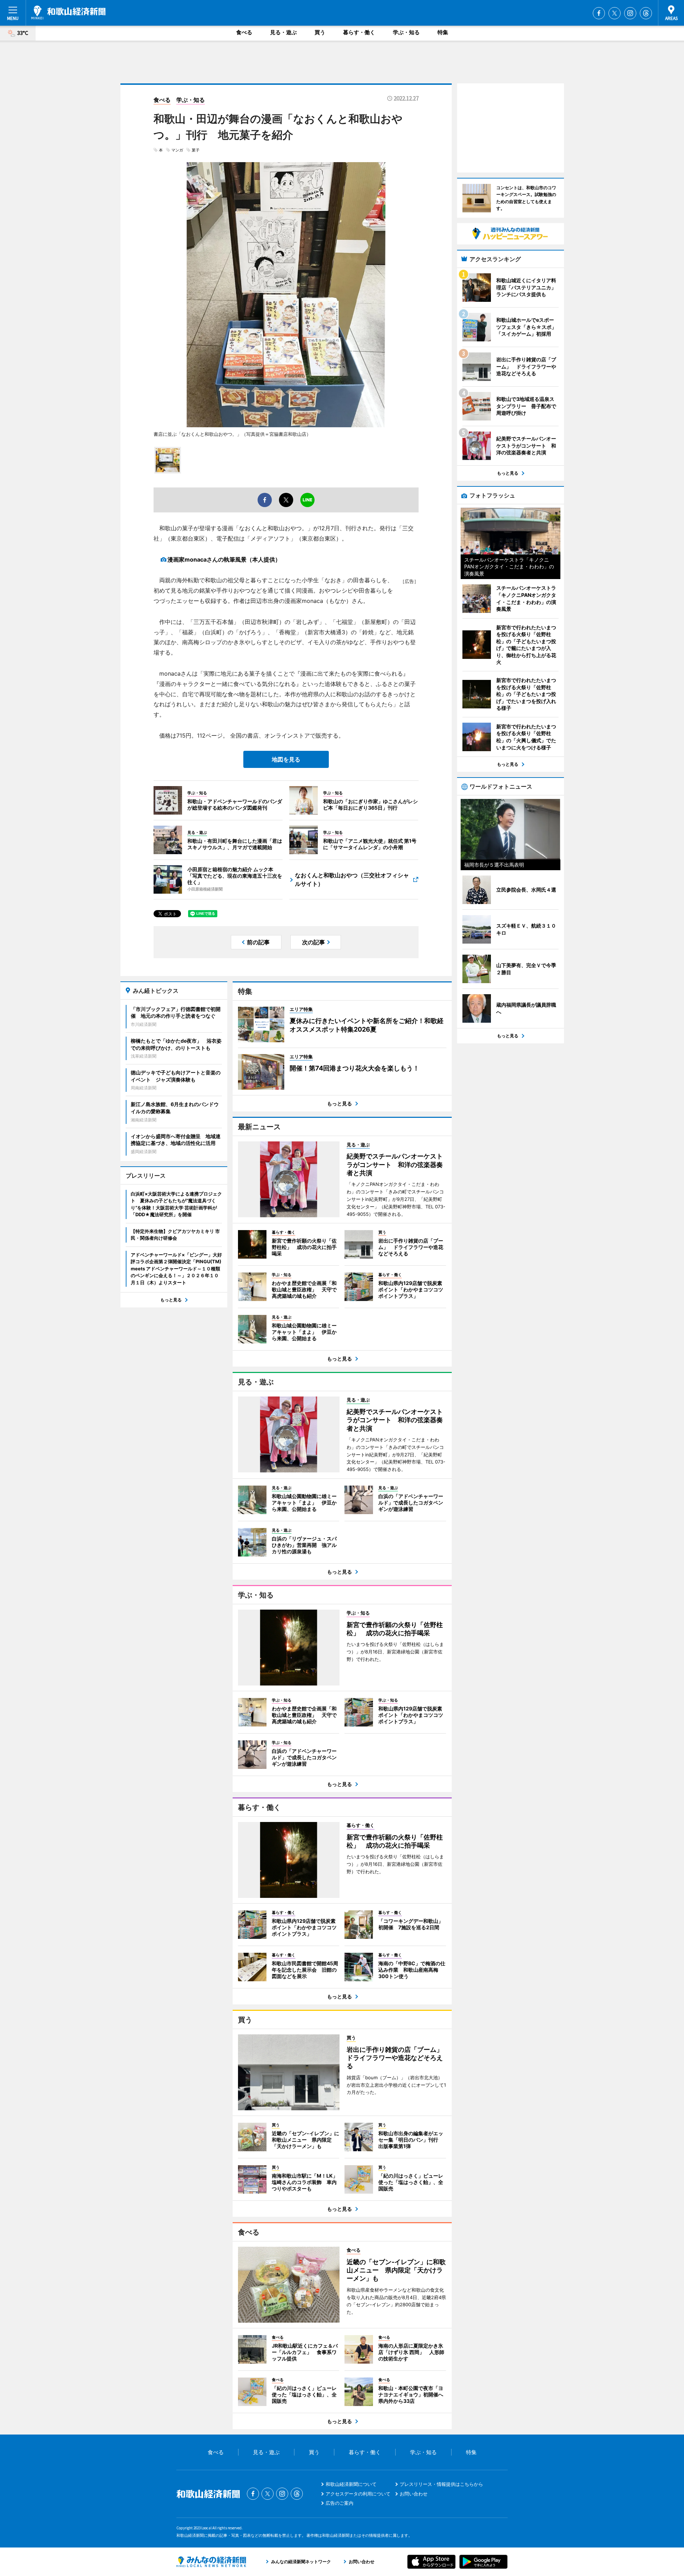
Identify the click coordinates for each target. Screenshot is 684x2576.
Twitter (615, 13)
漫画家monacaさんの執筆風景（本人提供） (224, 559)
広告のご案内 (340, 2503)
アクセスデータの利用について (358, 2494)
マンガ (177, 150)
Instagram (630, 13)
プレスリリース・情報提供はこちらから (441, 2484)
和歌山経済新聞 (68, 12)
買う (320, 32)
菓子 (196, 150)
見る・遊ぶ (283, 32)
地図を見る (286, 759)
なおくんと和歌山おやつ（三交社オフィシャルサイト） (352, 879)
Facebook (599, 13)
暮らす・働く (359, 32)
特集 (443, 32)
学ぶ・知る (406, 32)
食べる (244, 32)
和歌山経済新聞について (351, 2484)
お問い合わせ (414, 2494)
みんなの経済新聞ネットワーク (211, 2562)
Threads (646, 13)
